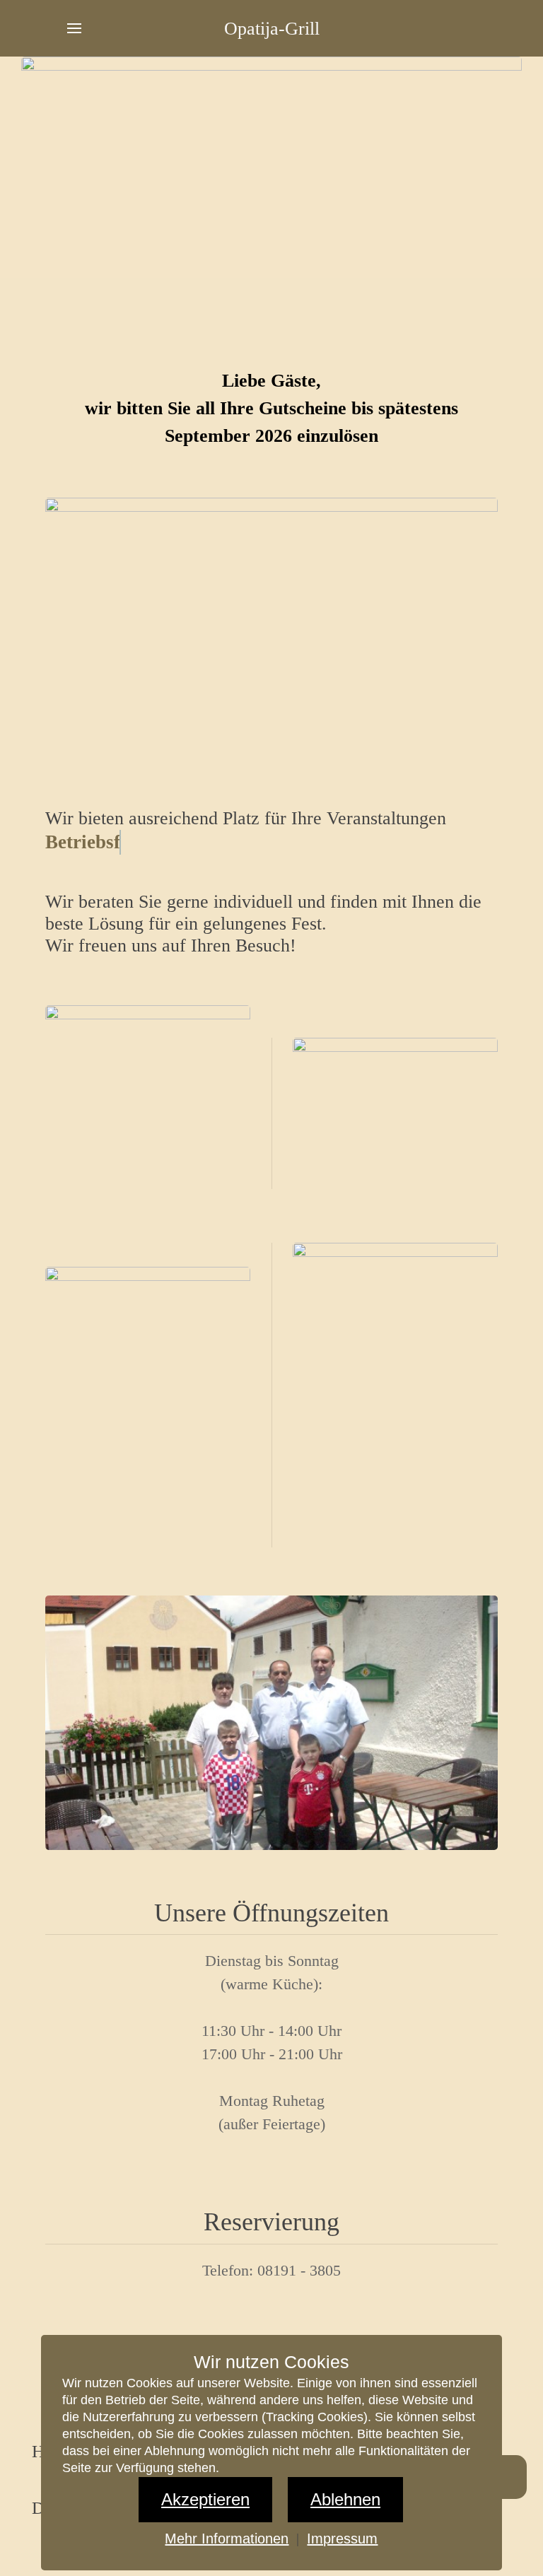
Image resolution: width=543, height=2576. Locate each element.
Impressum (342, 2539)
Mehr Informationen (227, 2539)
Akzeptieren (205, 2499)
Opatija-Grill (272, 29)
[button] (74, 28)
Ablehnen (345, 2499)
